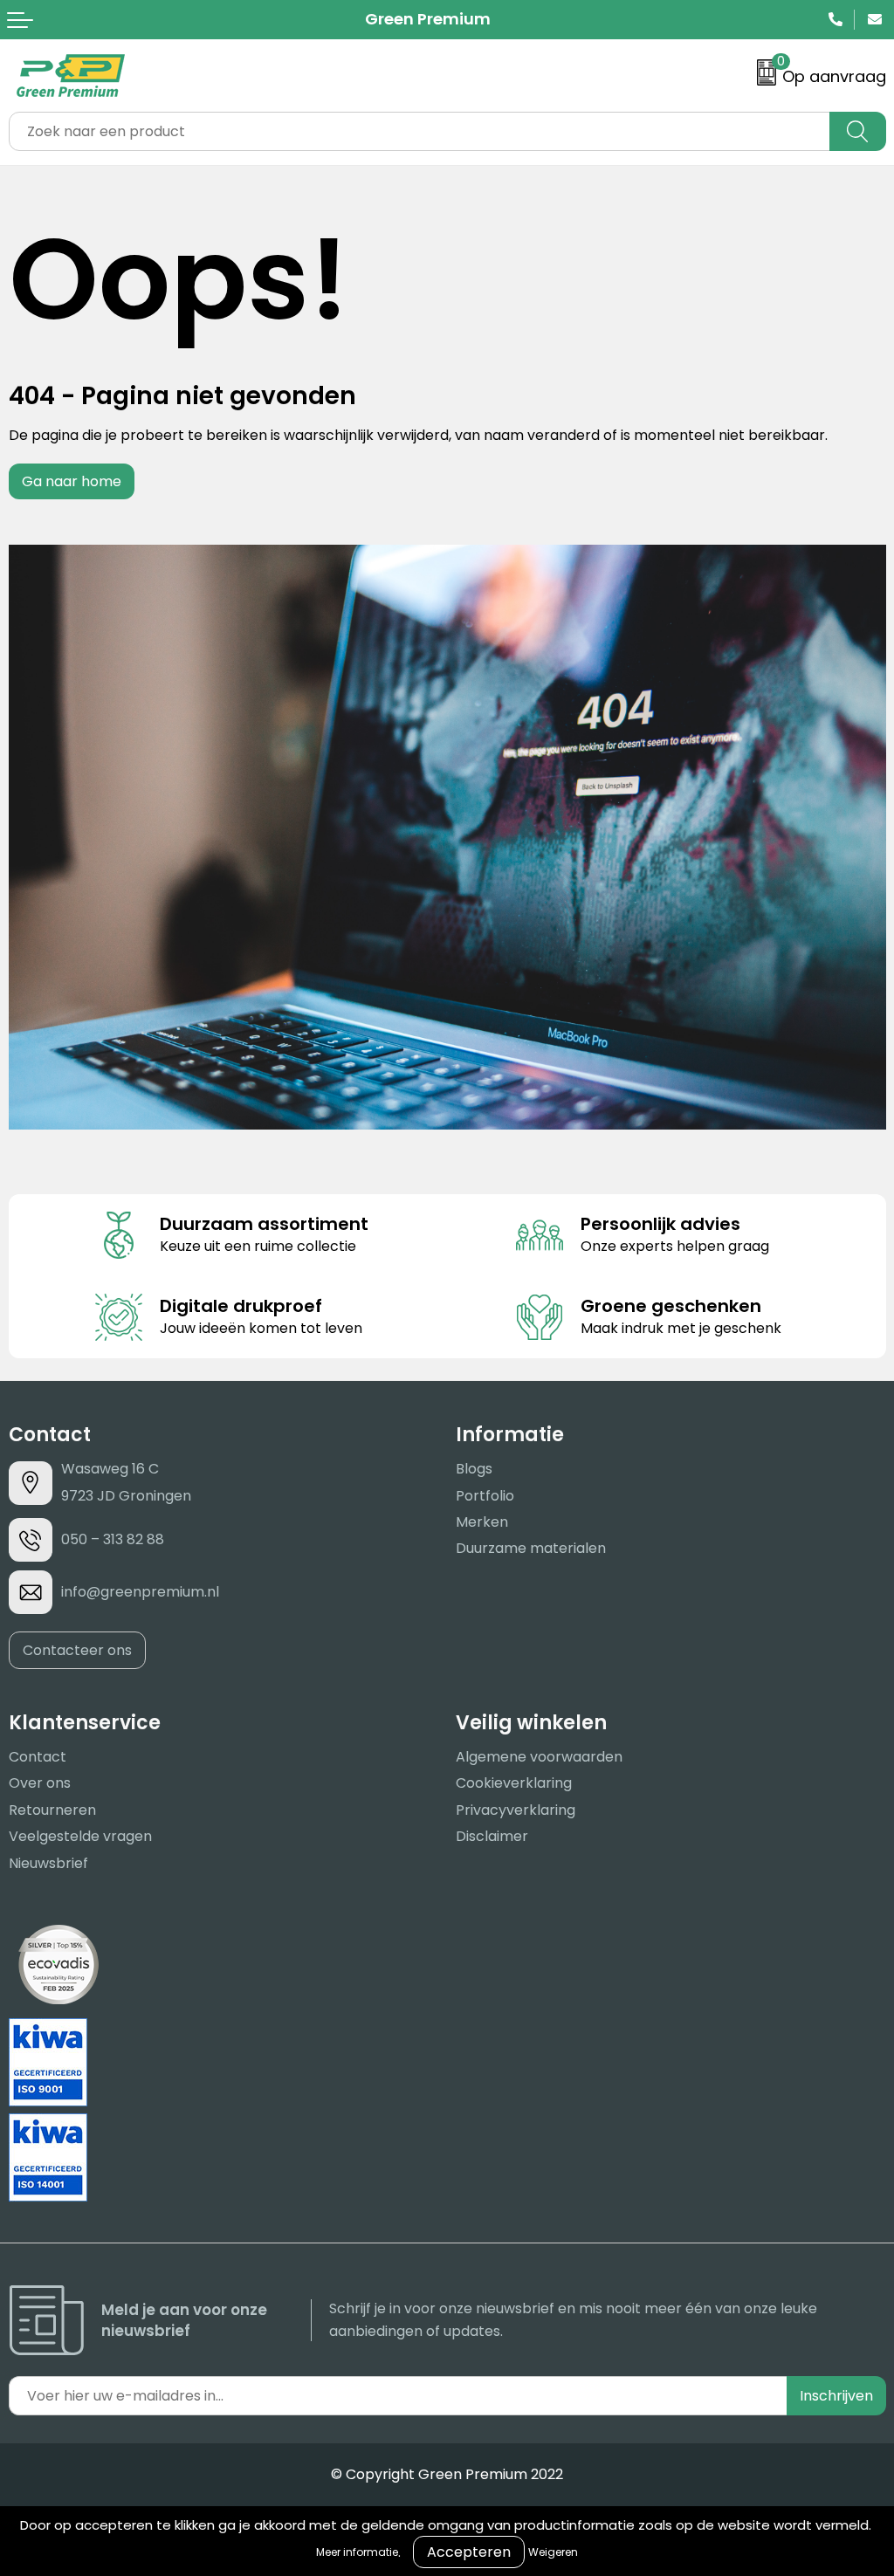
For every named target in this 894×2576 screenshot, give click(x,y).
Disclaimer (492, 1836)
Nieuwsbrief (48, 1863)
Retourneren (52, 1810)
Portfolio (485, 1496)
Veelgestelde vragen (80, 1836)
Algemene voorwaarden (539, 1757)
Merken (482, 1522)
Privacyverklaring (516, 1810)
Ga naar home (72, 481)
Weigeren (553, 2552)
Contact (38, 1757)
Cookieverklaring (514, 1783)
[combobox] (419, 131)
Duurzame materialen (531, 1548)
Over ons (40, 1783)
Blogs (474, 1469)
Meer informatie (357, 2552)
